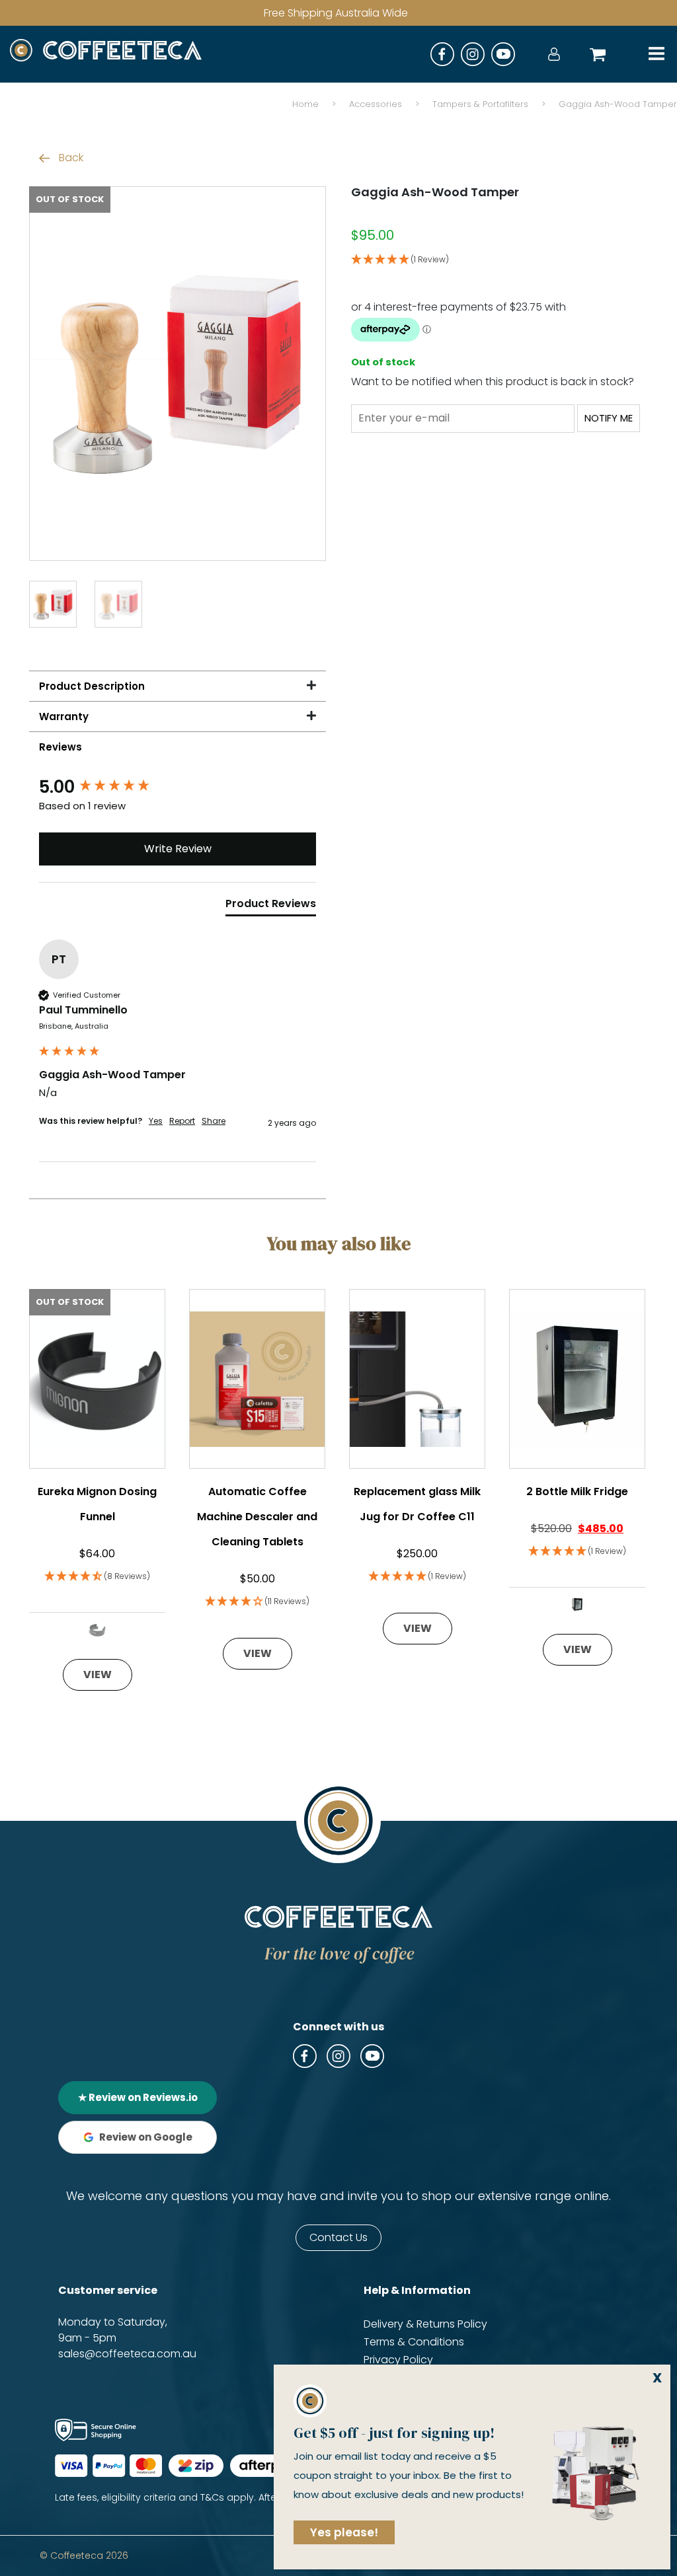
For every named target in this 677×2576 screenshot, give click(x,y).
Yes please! (344, 2532)
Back (70, 158)
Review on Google (146, 2137)
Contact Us (338, 2237)
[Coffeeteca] (106, 54)
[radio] (97, 1630)
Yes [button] (156, 1121)
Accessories (376, 104)
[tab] (271, 906)
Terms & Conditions (414, 2342)
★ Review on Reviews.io (138, 2097)
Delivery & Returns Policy (425, 2324)
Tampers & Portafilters (480, 104)
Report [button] (182, 1121)
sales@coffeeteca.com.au (127, 2354)
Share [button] (214, 1121)
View (98, 1674)
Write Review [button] (178, 849)
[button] (499, 260)
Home (305, 104)
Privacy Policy (398, 2360)
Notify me (609, 418)
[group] (178, 787)
